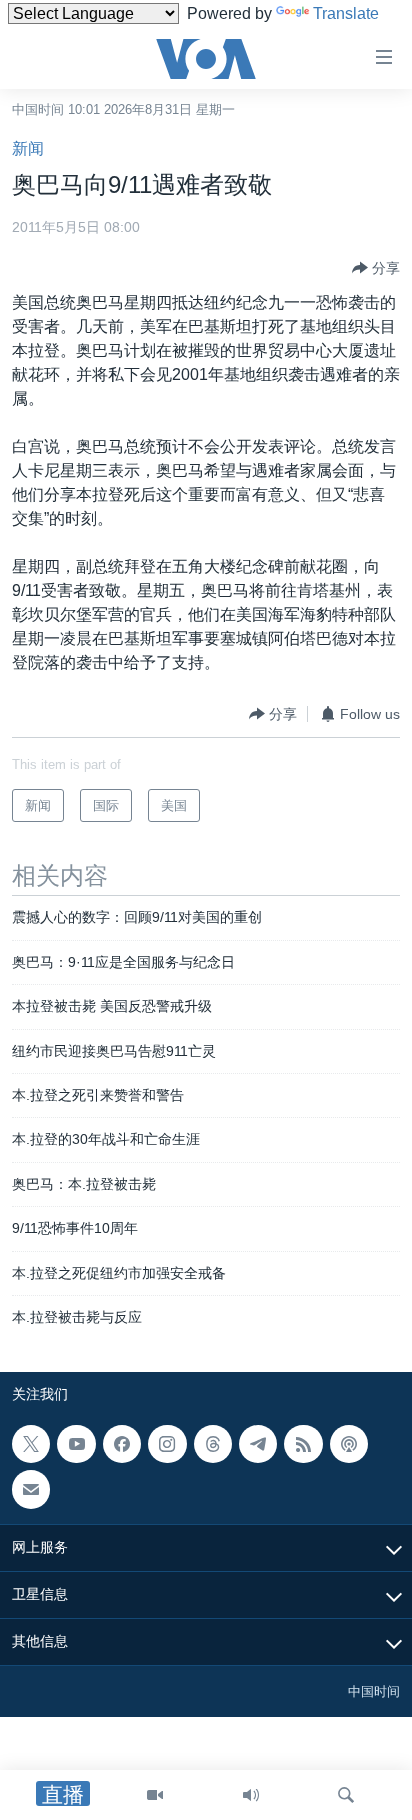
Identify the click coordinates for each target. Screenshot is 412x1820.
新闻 (28, 148)
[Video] (155, 1795)
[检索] (346, 1795)
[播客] (349, 1444)
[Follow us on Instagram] (167, 1444)
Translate (346, 13)
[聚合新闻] (303, 1444)
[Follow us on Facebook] (122, 1444)
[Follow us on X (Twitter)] (31, 1444)
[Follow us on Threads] (213, 1444)
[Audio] (251, 1795)
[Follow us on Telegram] (258, 1444)
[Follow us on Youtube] (76, 1444)
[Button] (376, 268)
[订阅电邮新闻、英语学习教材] (31, 1489)
